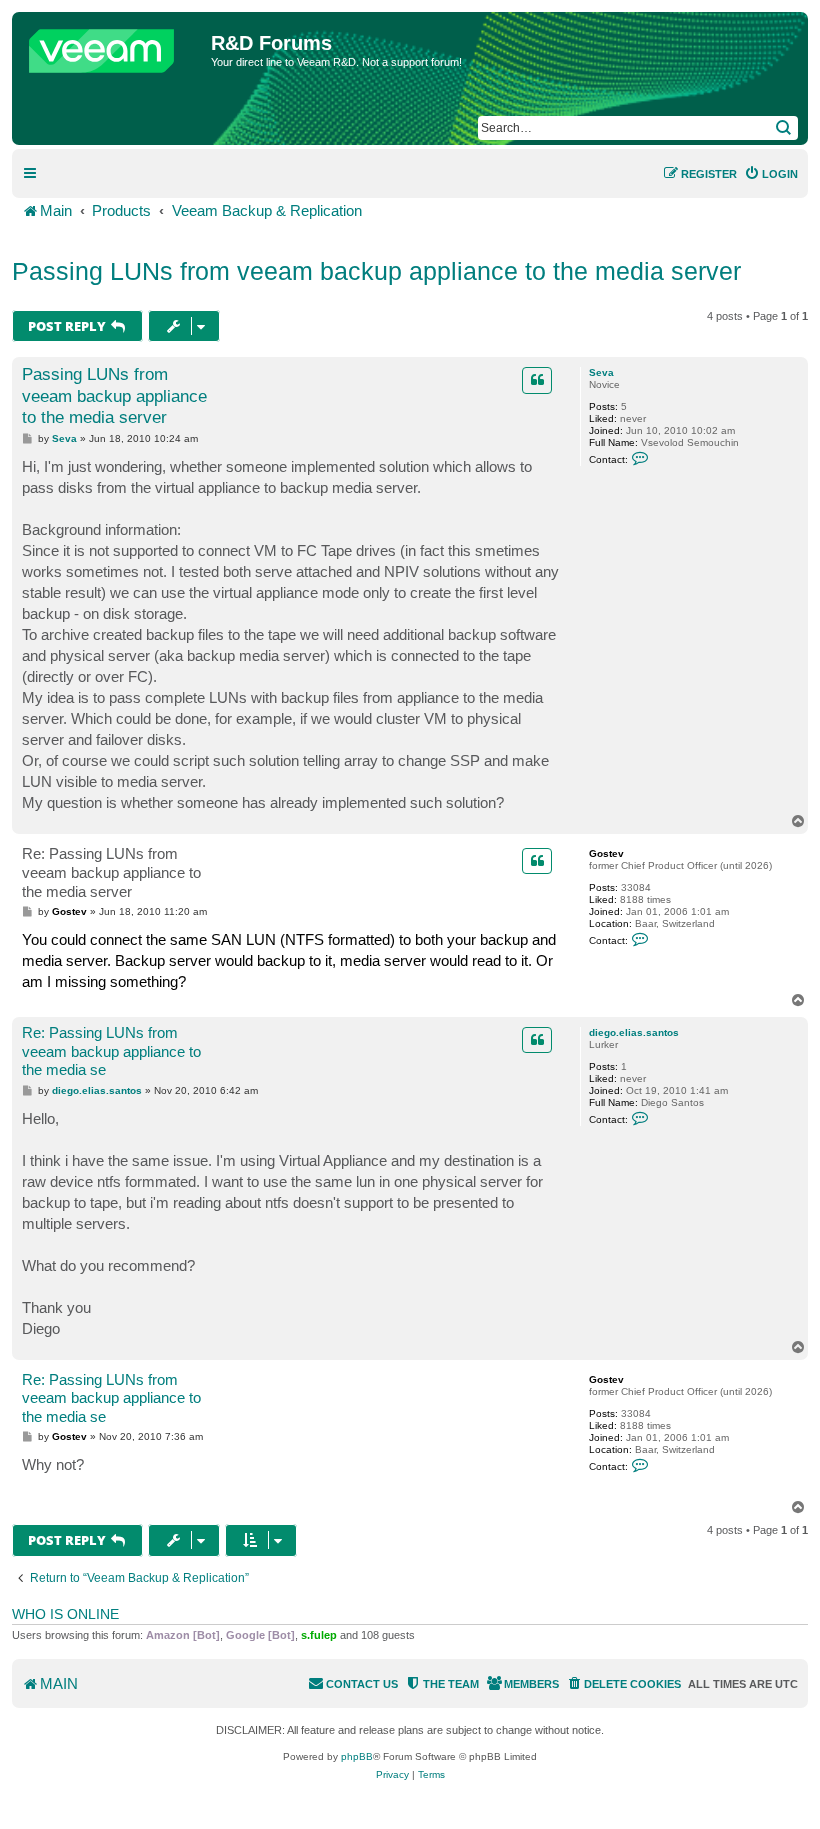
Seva (601, 372)
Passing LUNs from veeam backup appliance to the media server (376, 271)
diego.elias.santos (634, 1032)
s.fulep (319, 1635)
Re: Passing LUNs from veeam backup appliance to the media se (111, 1051)
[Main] (114, 46)
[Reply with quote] (537, 380)
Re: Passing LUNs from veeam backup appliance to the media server (111, 872)
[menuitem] (771, 174)
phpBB (357, 1756)
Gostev (606, 853)
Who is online (65, 1614)
